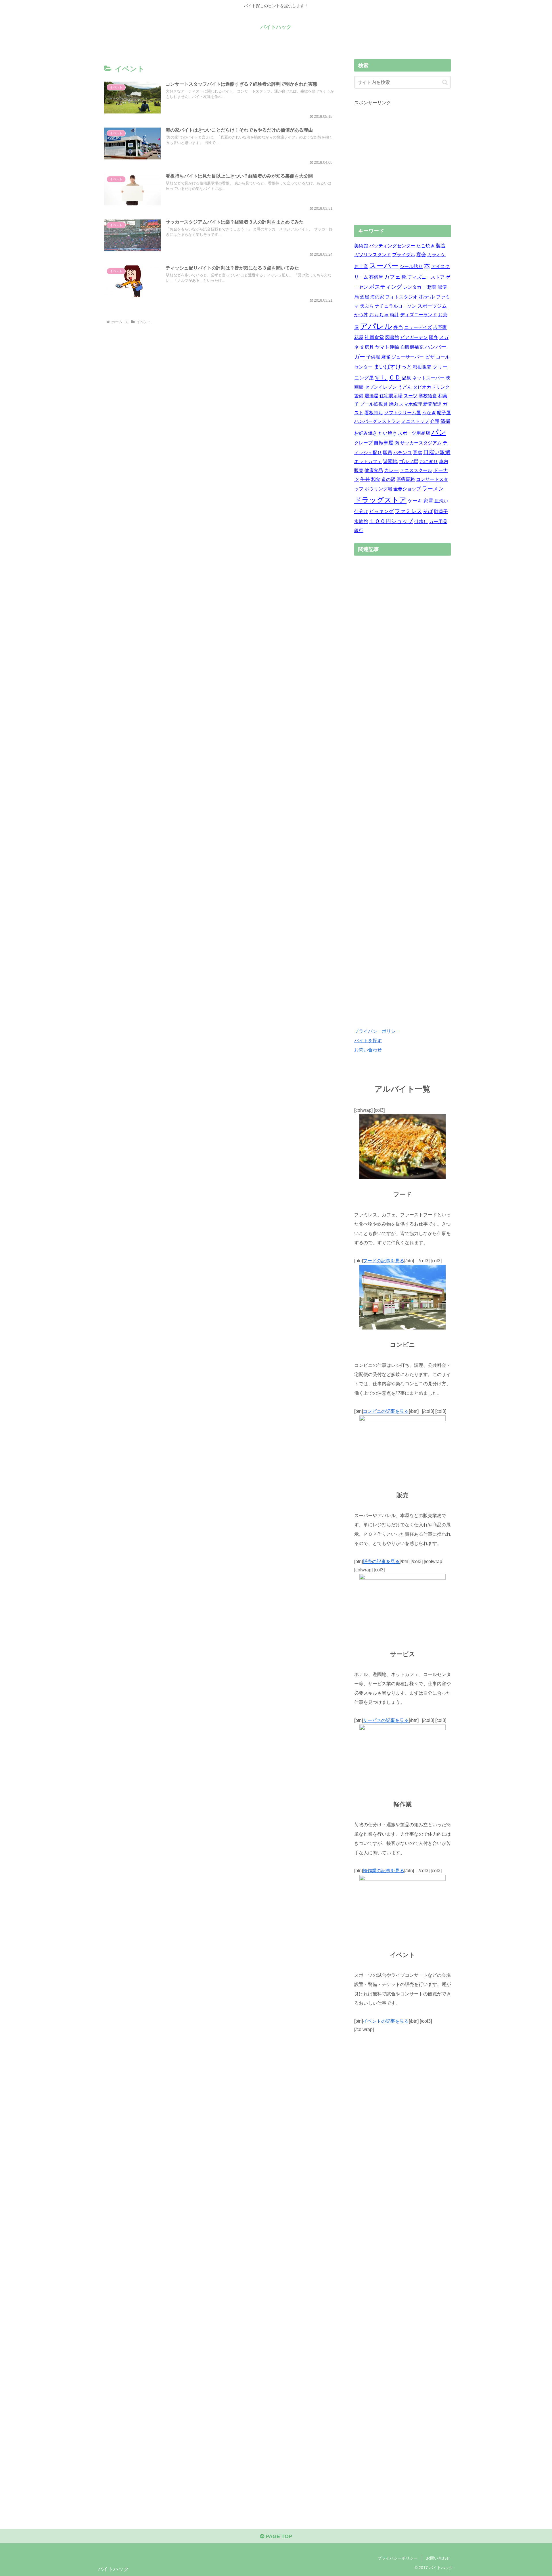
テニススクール (416, 470)
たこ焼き (425, 246)
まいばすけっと (393, 367)
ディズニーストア (426, 277)
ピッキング (381, 511)
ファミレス (408, 511)
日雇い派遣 (437, 452)
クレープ (363, 443)
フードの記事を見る (384, 1261)
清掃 (445, 421)
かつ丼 (361, 315)
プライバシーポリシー (377, 1031)
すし (381, 377)
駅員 (388, 453)
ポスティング (386, 287)
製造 (441, 246)
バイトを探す (368, 1041)
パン (439, 432)
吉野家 (440, 327)
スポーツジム (432, 306)
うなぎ (429, 413)
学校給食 (428, 396)
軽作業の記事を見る (384, 1870)
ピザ (430, 357)
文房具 (367, 347)
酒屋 (365, 297)
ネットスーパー (428, 378)
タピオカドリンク (431, 387)
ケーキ (415, 501)
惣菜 (432, 287)
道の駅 (388, 479)
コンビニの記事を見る (386, 1411)
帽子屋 (444, 413)
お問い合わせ (368, 1050)
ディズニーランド (419, 315)
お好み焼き (366, 433)
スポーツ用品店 (414, 433)
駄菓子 (441, 511)
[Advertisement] (402, 166)
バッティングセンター (392, 246)
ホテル (427, 297)
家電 (428, 501)
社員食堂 (374, 337)
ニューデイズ (418, 327)
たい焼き (388, 433)
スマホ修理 (411, 404)
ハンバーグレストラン (377, 421)
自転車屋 (384, 443)
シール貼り (411, 266)
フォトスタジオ (401, 297)
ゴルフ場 (409, 462)
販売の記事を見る (381, 1561)
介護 (435, 421)
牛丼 (365, 479)
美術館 (361, 246)
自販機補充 (412, 347)
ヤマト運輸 (387, 347)
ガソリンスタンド (373, 255)
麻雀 (386, 357)
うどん (405, 387)
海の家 (377, 297)
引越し (421, 522)
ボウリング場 (378, 489)
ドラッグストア (380, 500)
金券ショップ (407, 489)
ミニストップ (415, 421)
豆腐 (417, 453)
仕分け (361, 511)
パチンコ (402, 453)
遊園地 (390, 462)
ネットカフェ (368, 462)
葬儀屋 (376, 277)
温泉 (407, 378)
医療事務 (406, 479)
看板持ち (374, 413)
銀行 (359, 530)
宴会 (421, 255)
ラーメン (433, 489)
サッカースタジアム (421, 443)
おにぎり (429, 462)
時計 (394, 315)
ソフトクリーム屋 (402, 413)
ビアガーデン (414, 337)
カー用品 (438, 522)
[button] (445, 82)
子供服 (373, 357)
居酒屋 (371, 396)
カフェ (392, 277)
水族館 (361, 522)
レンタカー (415, 287)
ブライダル (404, 255)
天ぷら (367, 306)
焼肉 (393, 404)
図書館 (392, 337)
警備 (359, 396)
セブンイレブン (381, 387)
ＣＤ (395, 377)
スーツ (411, 396)
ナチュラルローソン (396, 306)
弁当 (398, 327)
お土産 (361, 266)
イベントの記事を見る (386, 2021)
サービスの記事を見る (386, 1720)
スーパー (384, 266)
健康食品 (374, 470)
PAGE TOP (278, 2536)
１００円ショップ (391, 521)
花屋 (359, 337)
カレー (391, 470)
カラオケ (436, 255)
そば (428, 511)
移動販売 (422, 367)
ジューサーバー (408, 357)
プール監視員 (374, 404)
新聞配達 (432, 404)
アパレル (376, 326)
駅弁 (434, 337)
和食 (376, 479)
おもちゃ (379, 315)
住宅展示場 (391, 396)
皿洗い (441, 501)
